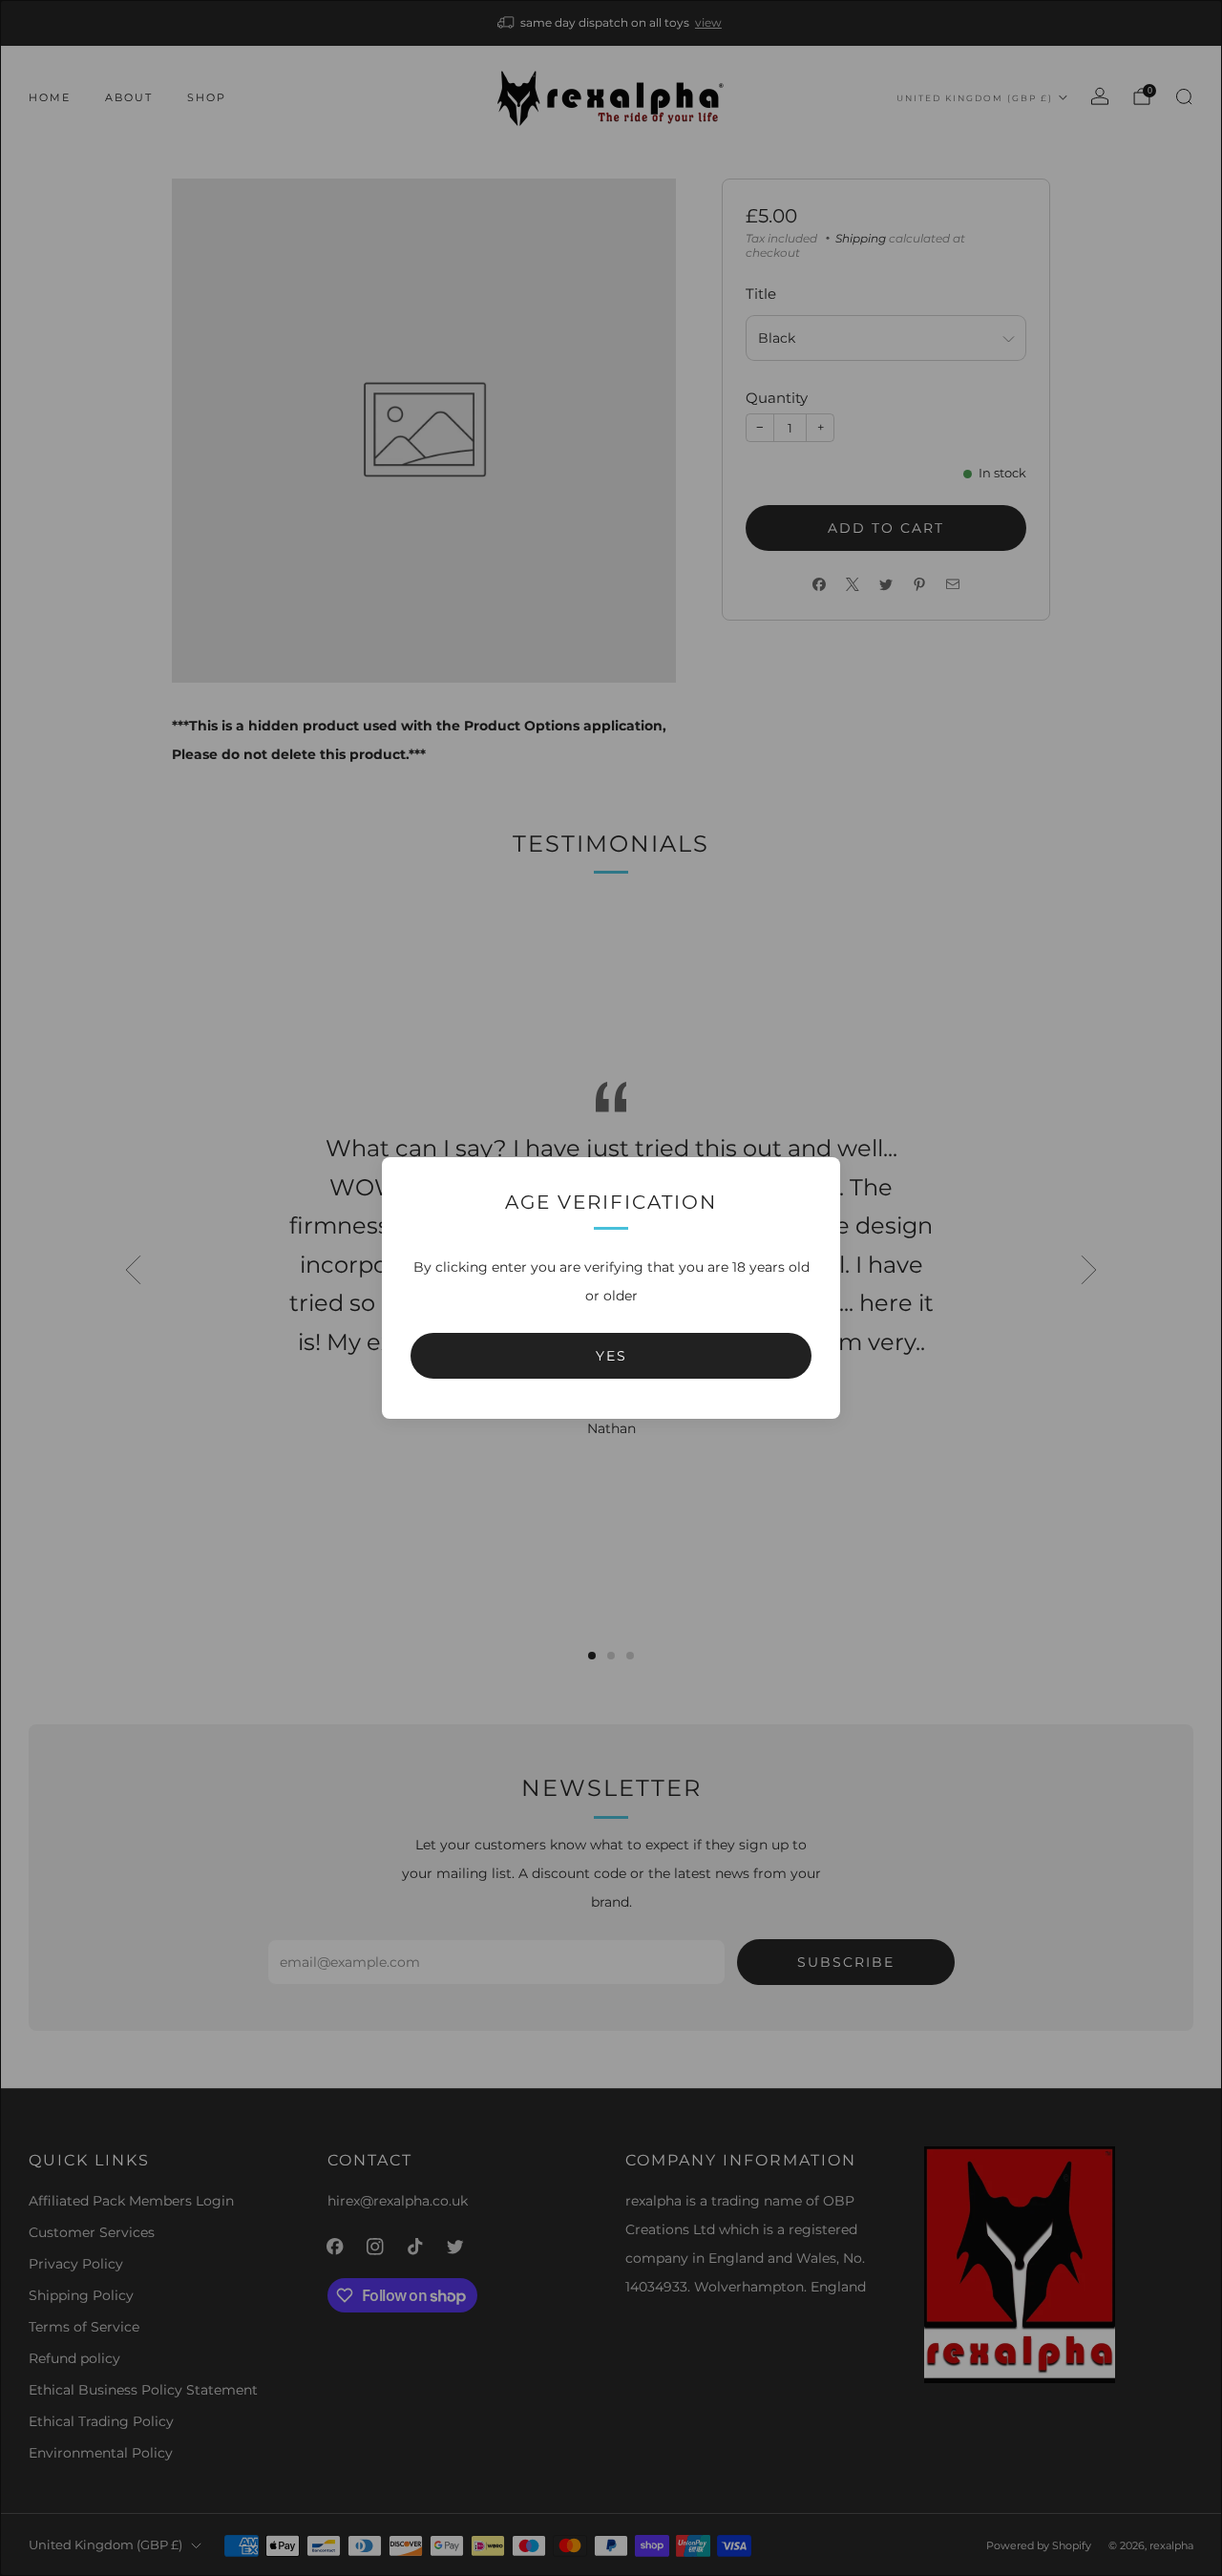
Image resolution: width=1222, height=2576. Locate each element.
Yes (611, 1356)
